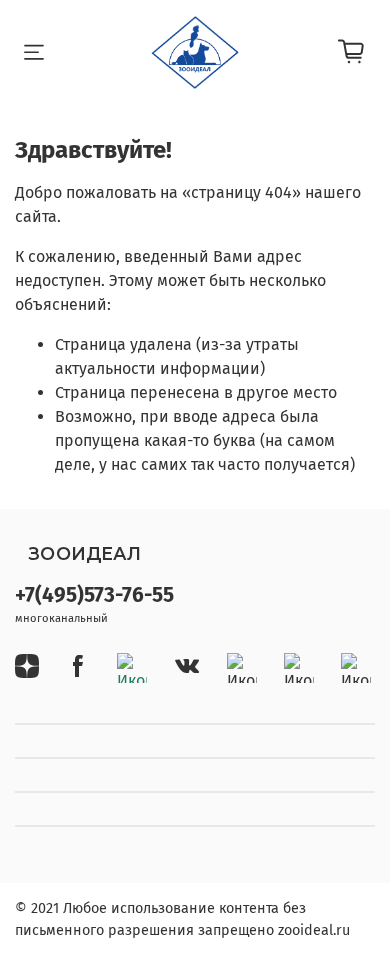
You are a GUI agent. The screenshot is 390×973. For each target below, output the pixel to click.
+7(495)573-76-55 (94, 595)
